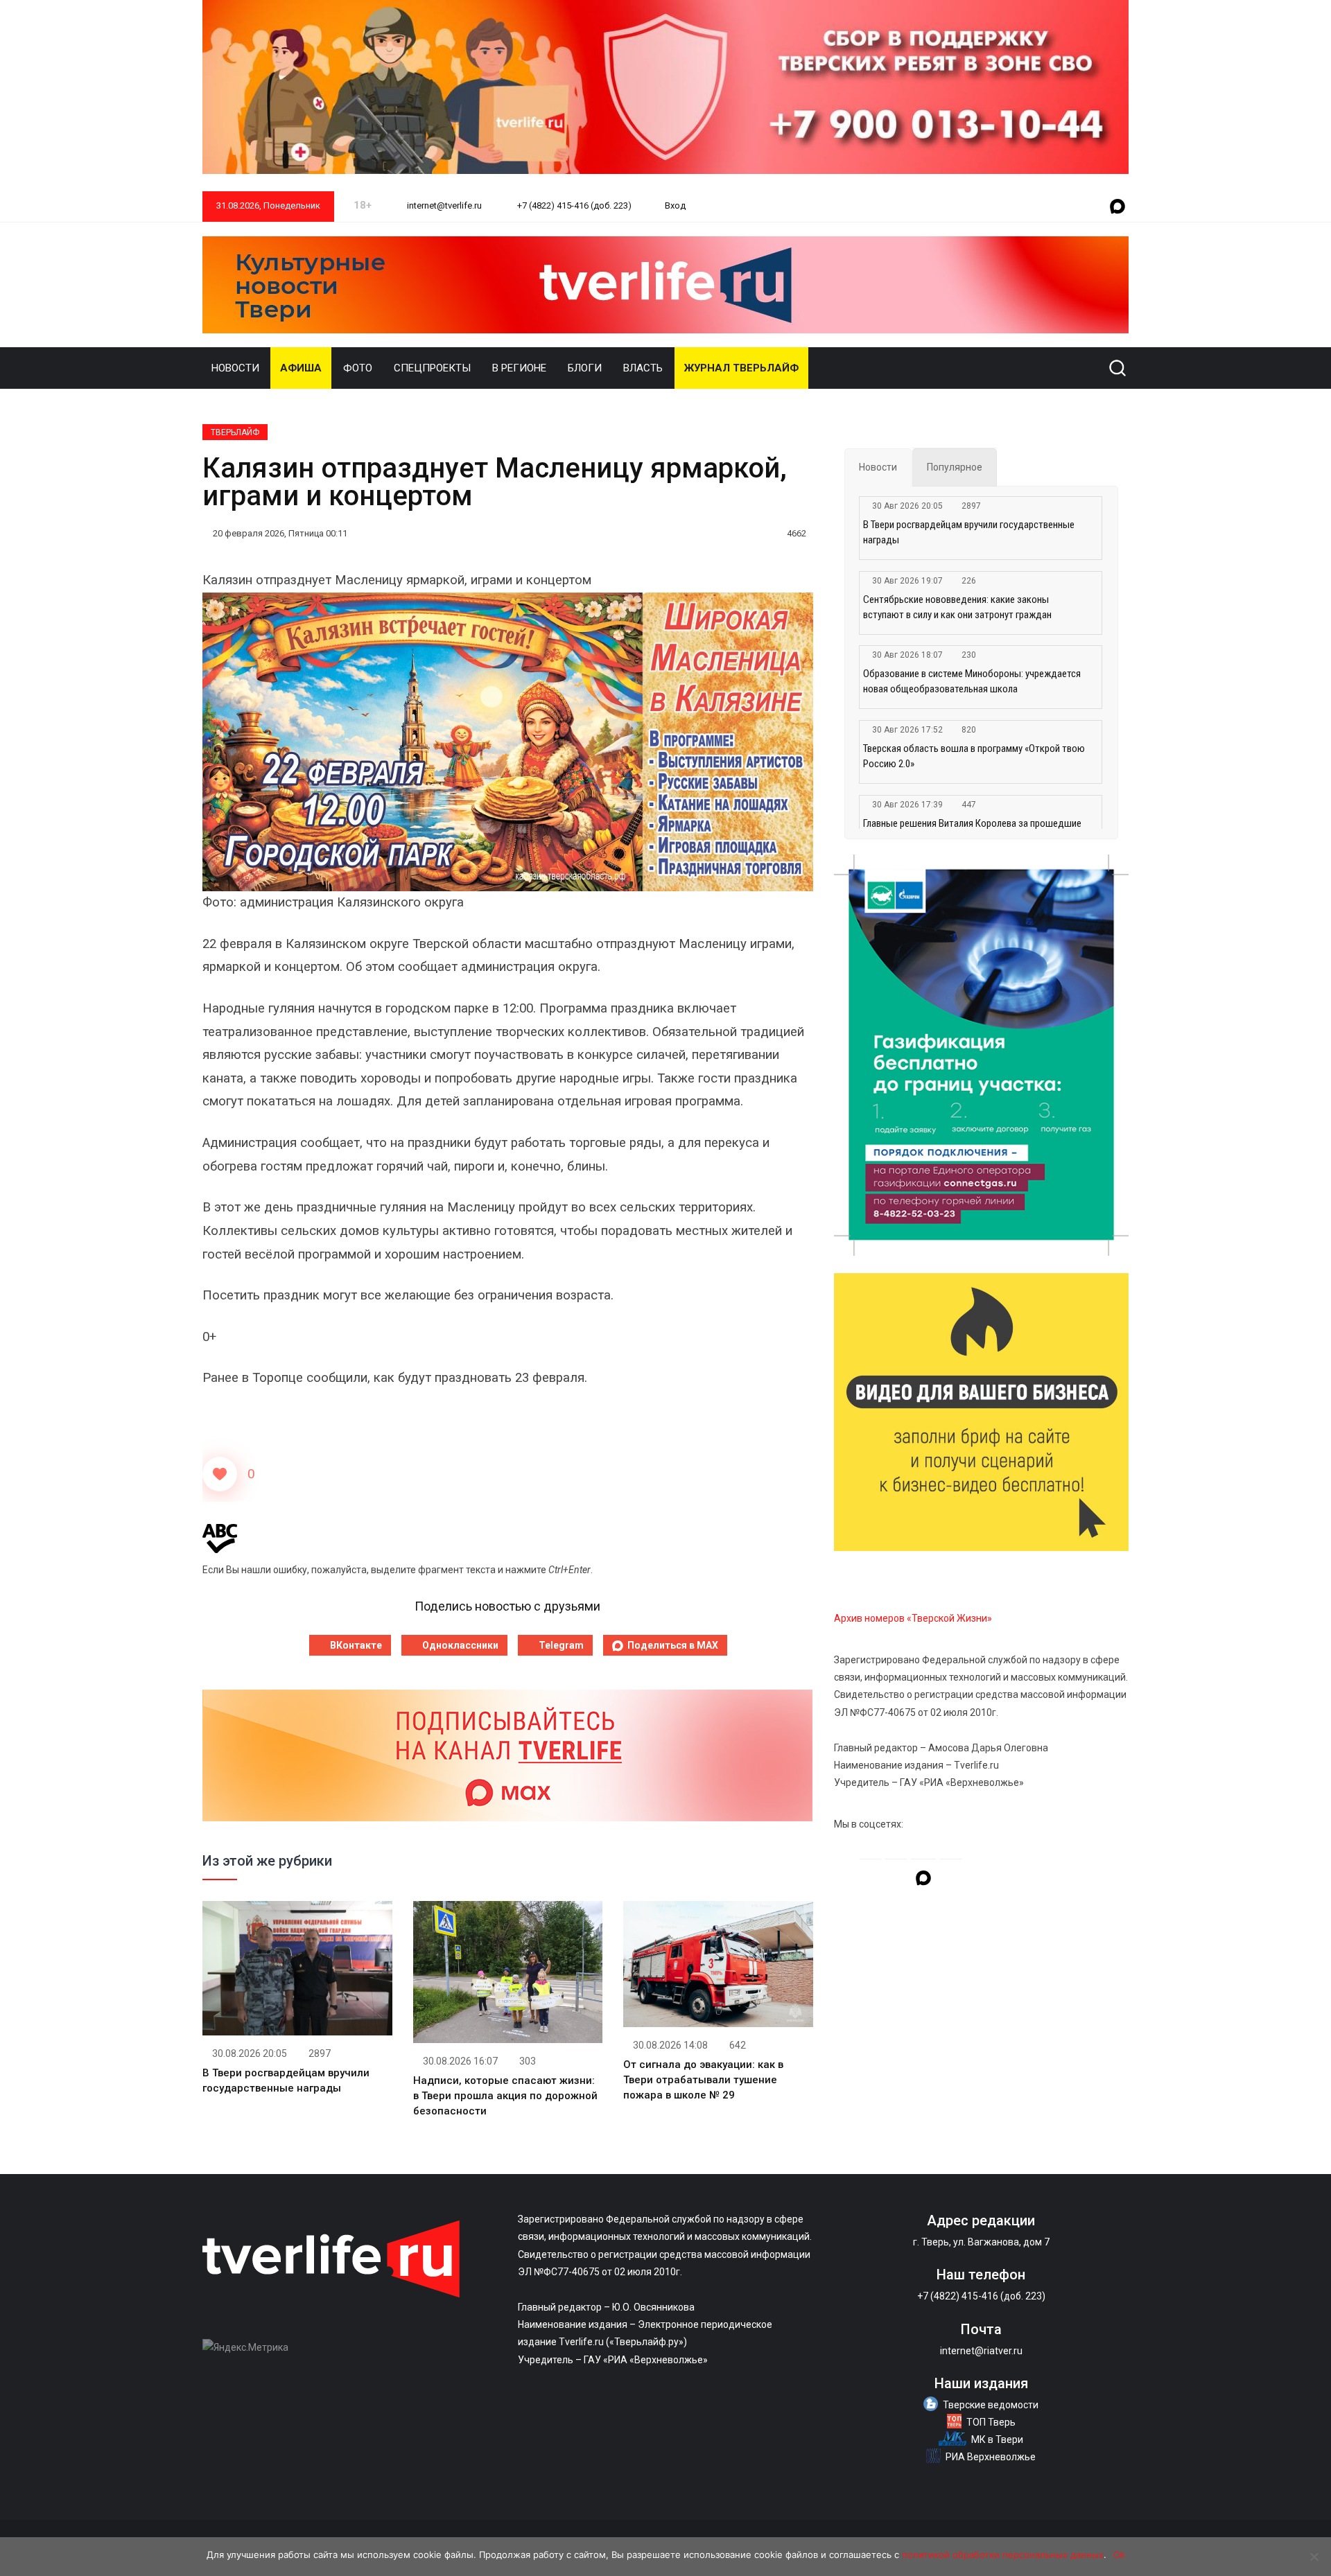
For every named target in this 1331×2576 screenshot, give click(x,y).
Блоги (585, 368)
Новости (235, 368)
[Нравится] (220, 1474)
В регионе (519, 368)
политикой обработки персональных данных (1003, 2555)
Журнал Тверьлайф (741, 368)
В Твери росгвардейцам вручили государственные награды (969, 532)
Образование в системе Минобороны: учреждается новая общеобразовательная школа (972, 681)
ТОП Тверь (991, 2422)
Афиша (301, 368)
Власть (643, 368)
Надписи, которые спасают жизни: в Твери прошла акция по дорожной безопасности (505, 2096)
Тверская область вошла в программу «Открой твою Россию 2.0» (974, 756)
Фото (358, 368)
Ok (1119, 2555)
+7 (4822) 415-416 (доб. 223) (573, 205)
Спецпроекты (432, 368)
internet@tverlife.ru (443, 205)
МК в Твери (997, 2439)
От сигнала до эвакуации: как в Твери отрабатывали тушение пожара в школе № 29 (703, 2080)
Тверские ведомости (991, 2405)
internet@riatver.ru (981, 2351)
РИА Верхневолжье (991, 2457)
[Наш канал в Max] (1117, 207)
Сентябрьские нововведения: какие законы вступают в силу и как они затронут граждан (957, 607)
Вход (675, 205)
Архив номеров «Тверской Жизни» (913, 1618)
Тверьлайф (235, 432)
